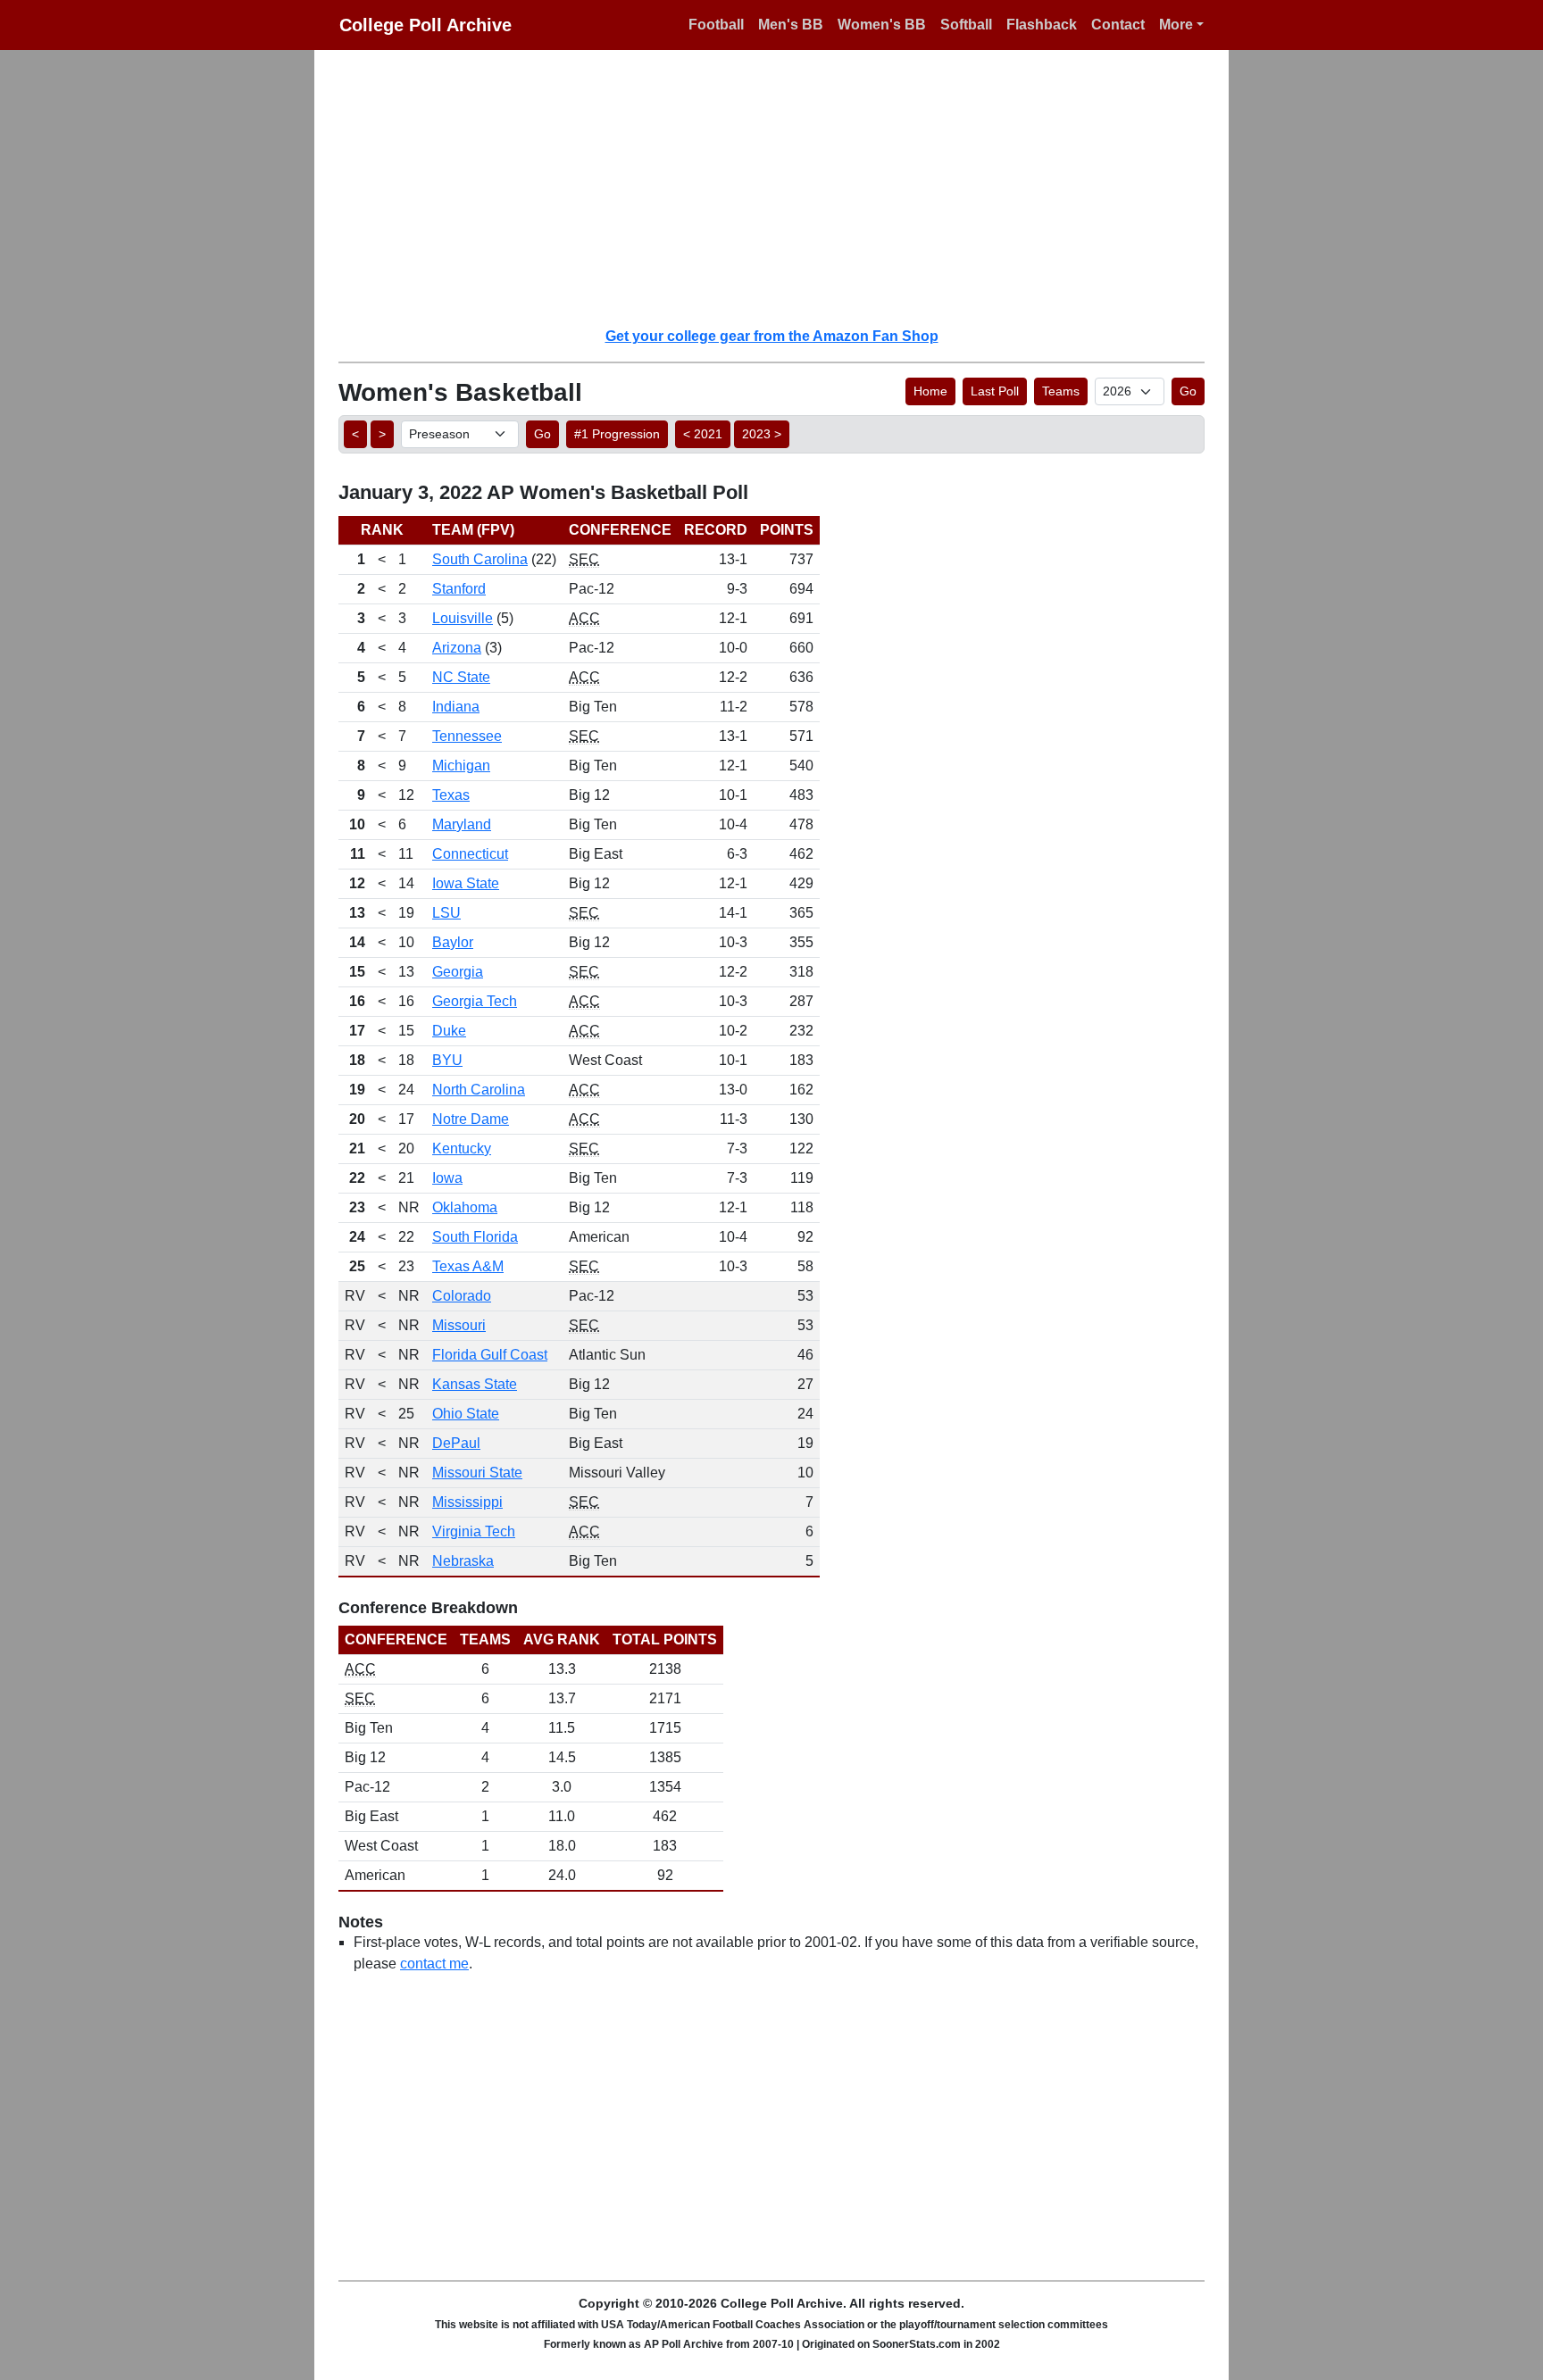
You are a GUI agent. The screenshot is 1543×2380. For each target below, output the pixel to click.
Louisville (463, 618)
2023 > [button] (762, 434)
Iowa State (466, 883)
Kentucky (462, 1148)
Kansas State (475, 1384)
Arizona (457, 648)
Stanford (459, 589)
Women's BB (882, 25)
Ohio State (466, 1414)
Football (716, 25)
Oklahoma (465, 1207)
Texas (451, 795)
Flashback (1042, 25)
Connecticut (470, 854)
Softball (966, 25)
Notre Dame (471, 1119)
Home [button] (930, 391)
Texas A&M (468, 1266)
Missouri (459, 1325)
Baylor (453, 942)
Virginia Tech (474, 1531)
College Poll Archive (425, 25)
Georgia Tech (475, 1001)
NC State (461, 677)
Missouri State (477, 1473)
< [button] (355, 434)
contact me (434, 1964)
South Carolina (480, 559)
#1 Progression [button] (617, 434)
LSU (446, 913)
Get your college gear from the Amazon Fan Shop (772, 336)
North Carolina (479, 1090)
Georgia (458, 972)
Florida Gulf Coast (490, 1355)
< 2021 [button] (703, 434)
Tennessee (467, 736)
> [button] (382, 434)
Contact (1118, 25)
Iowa (447, 1178)
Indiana (456, 707)
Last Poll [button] (995, 391)
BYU (447, 1060)
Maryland (462, 824)
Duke (449, 1031)
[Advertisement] (782, 187)
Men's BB (791, 25)
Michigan (461, 766)
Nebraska (463, 1561)
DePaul (456, 1443)
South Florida (475, 1237)
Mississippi (467, 1502)
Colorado (462, 1296)
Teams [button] (1061, 391)
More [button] (1176, 25)
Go (1188, 391)
